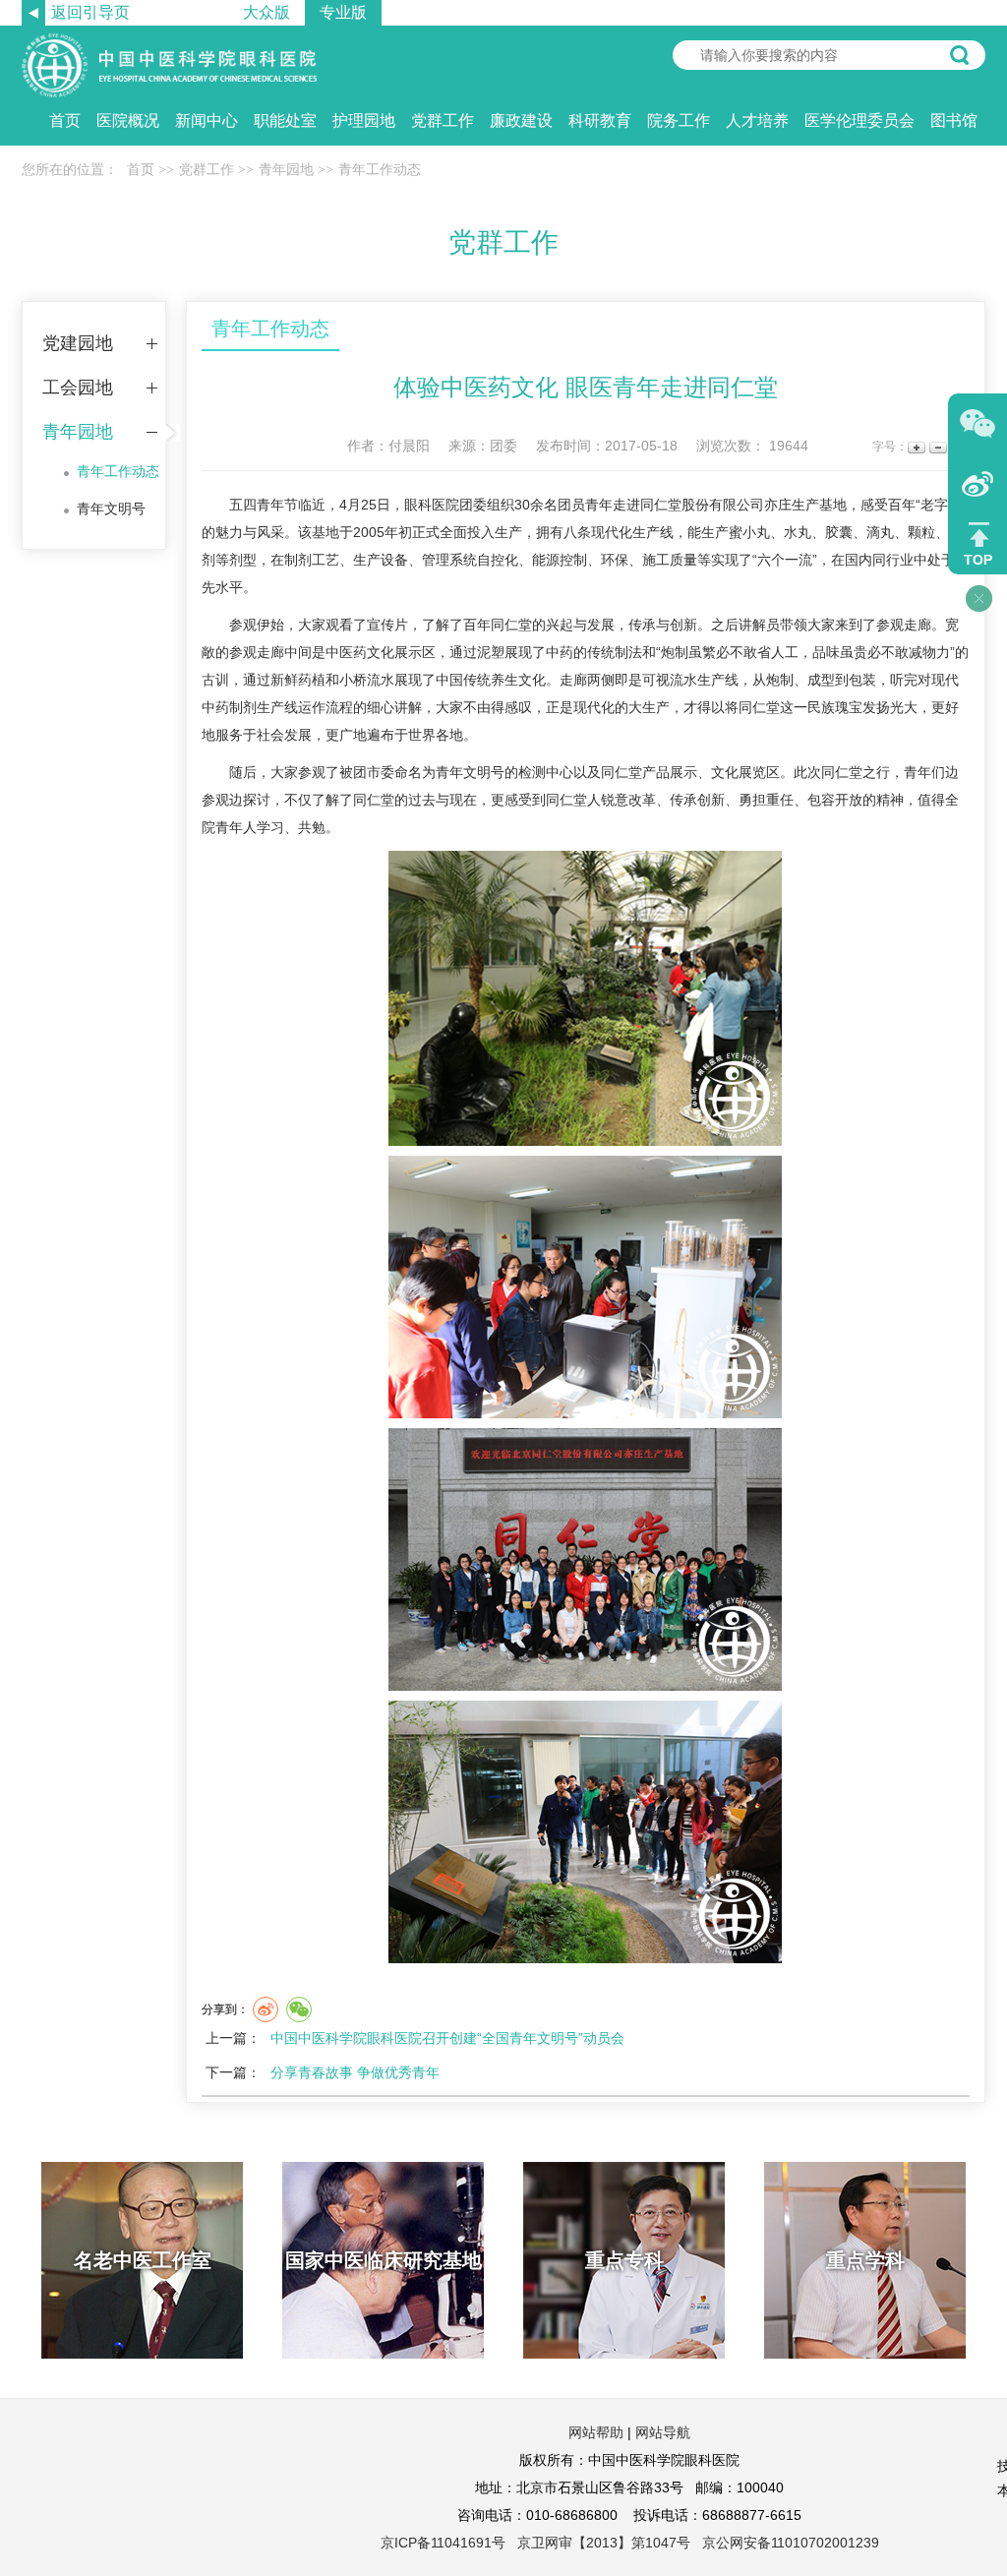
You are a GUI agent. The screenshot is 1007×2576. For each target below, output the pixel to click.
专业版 (343, 12)
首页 (65, 120)
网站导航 (663, 2432)
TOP (978, 560)
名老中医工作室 (143, 2260)
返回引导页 (90, 12)
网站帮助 (596, 2432)
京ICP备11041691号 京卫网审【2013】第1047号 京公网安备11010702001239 (630, 2543)
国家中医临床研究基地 (384, 2260)
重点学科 (865, 2260)
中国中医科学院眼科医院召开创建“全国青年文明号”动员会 (447, 2038)
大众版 (267, 12)
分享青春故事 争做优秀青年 (355, 2072)
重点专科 (624, 2260)
